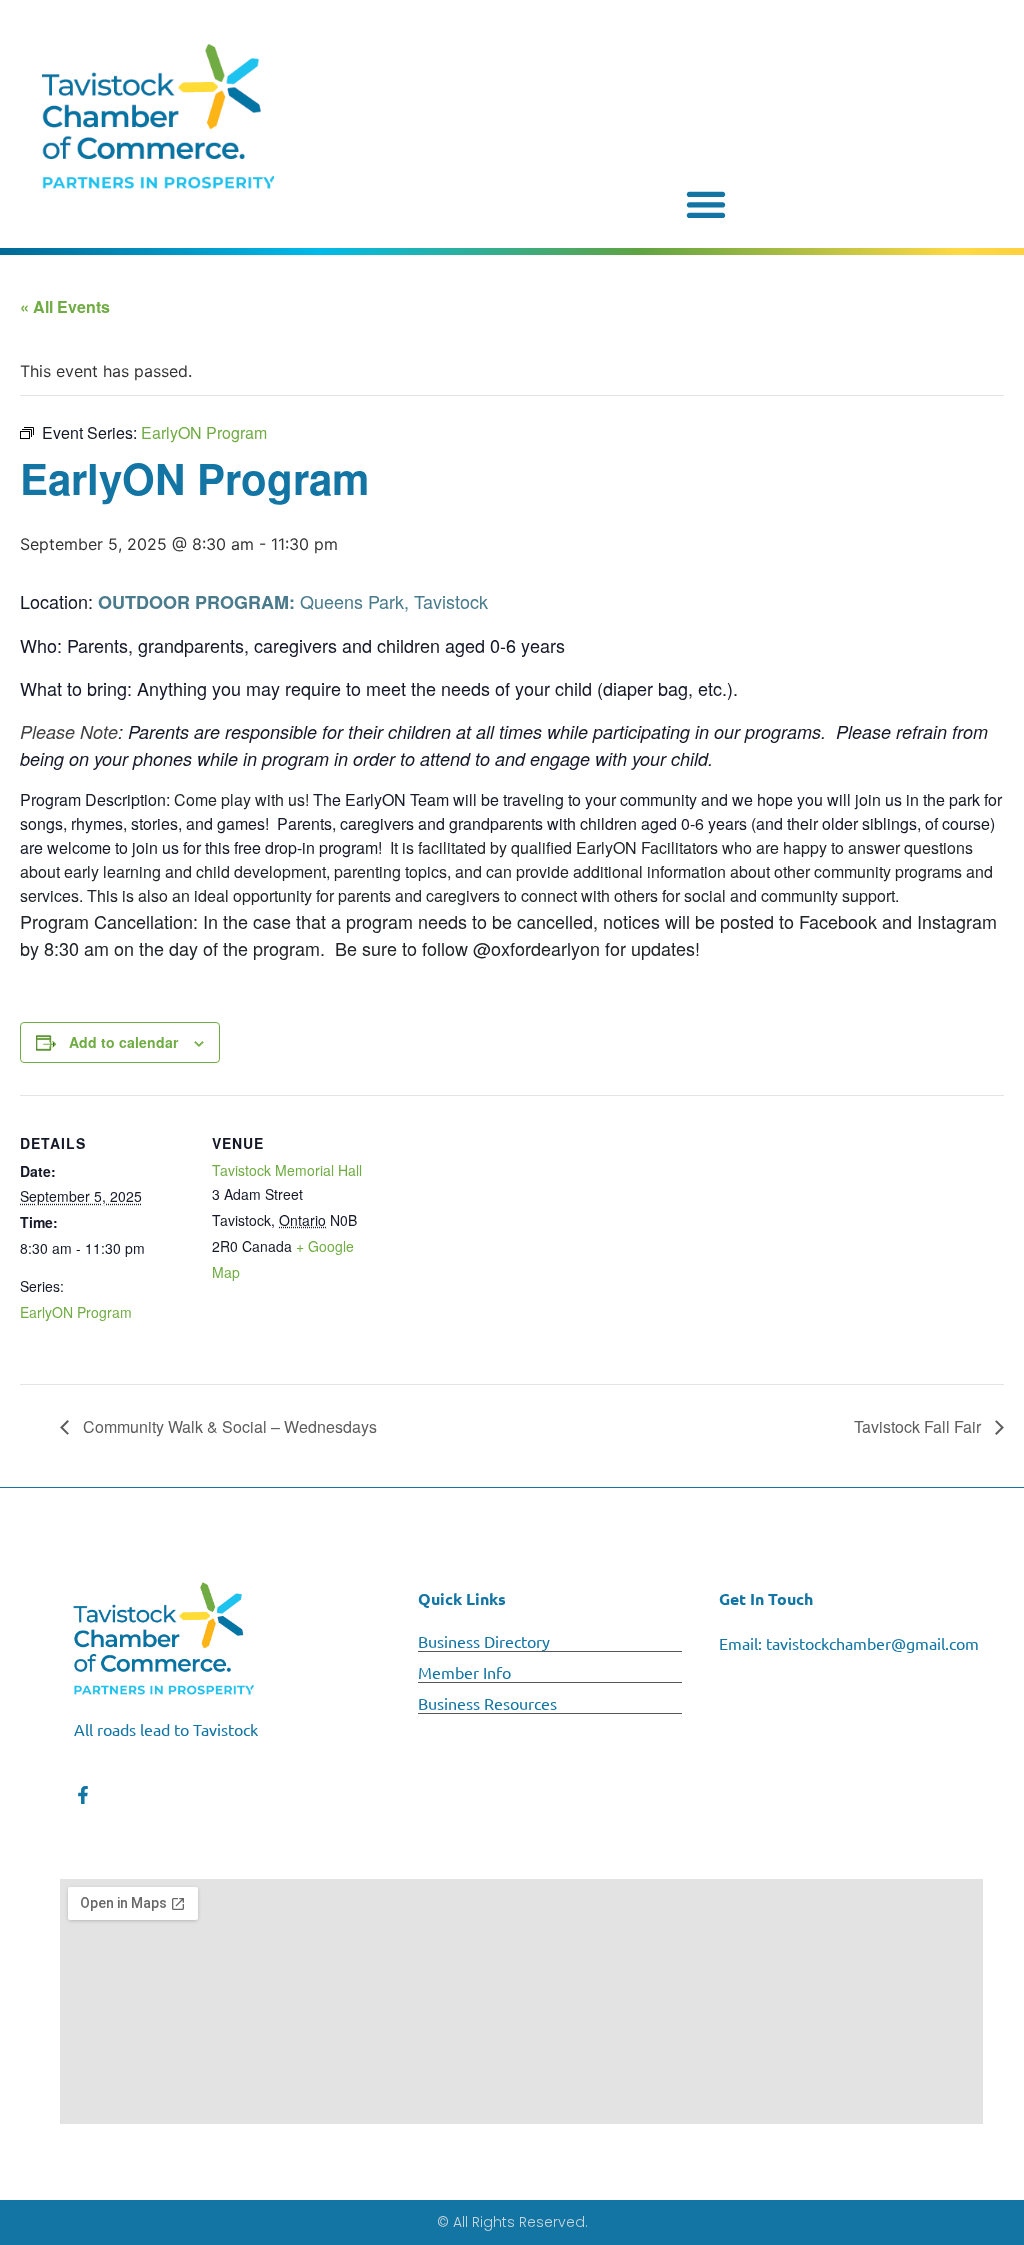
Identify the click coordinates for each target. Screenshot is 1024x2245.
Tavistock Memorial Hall (287, 1170)
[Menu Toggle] (706, 204)
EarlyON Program (76, 1312)
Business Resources (487, 1703)
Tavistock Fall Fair (919, 1426)
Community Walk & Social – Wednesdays (228, 1426)
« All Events (65, 306)
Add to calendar (123, 1042)
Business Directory (484, 1641)
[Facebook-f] (83, 1795)
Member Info (464, 1672)
